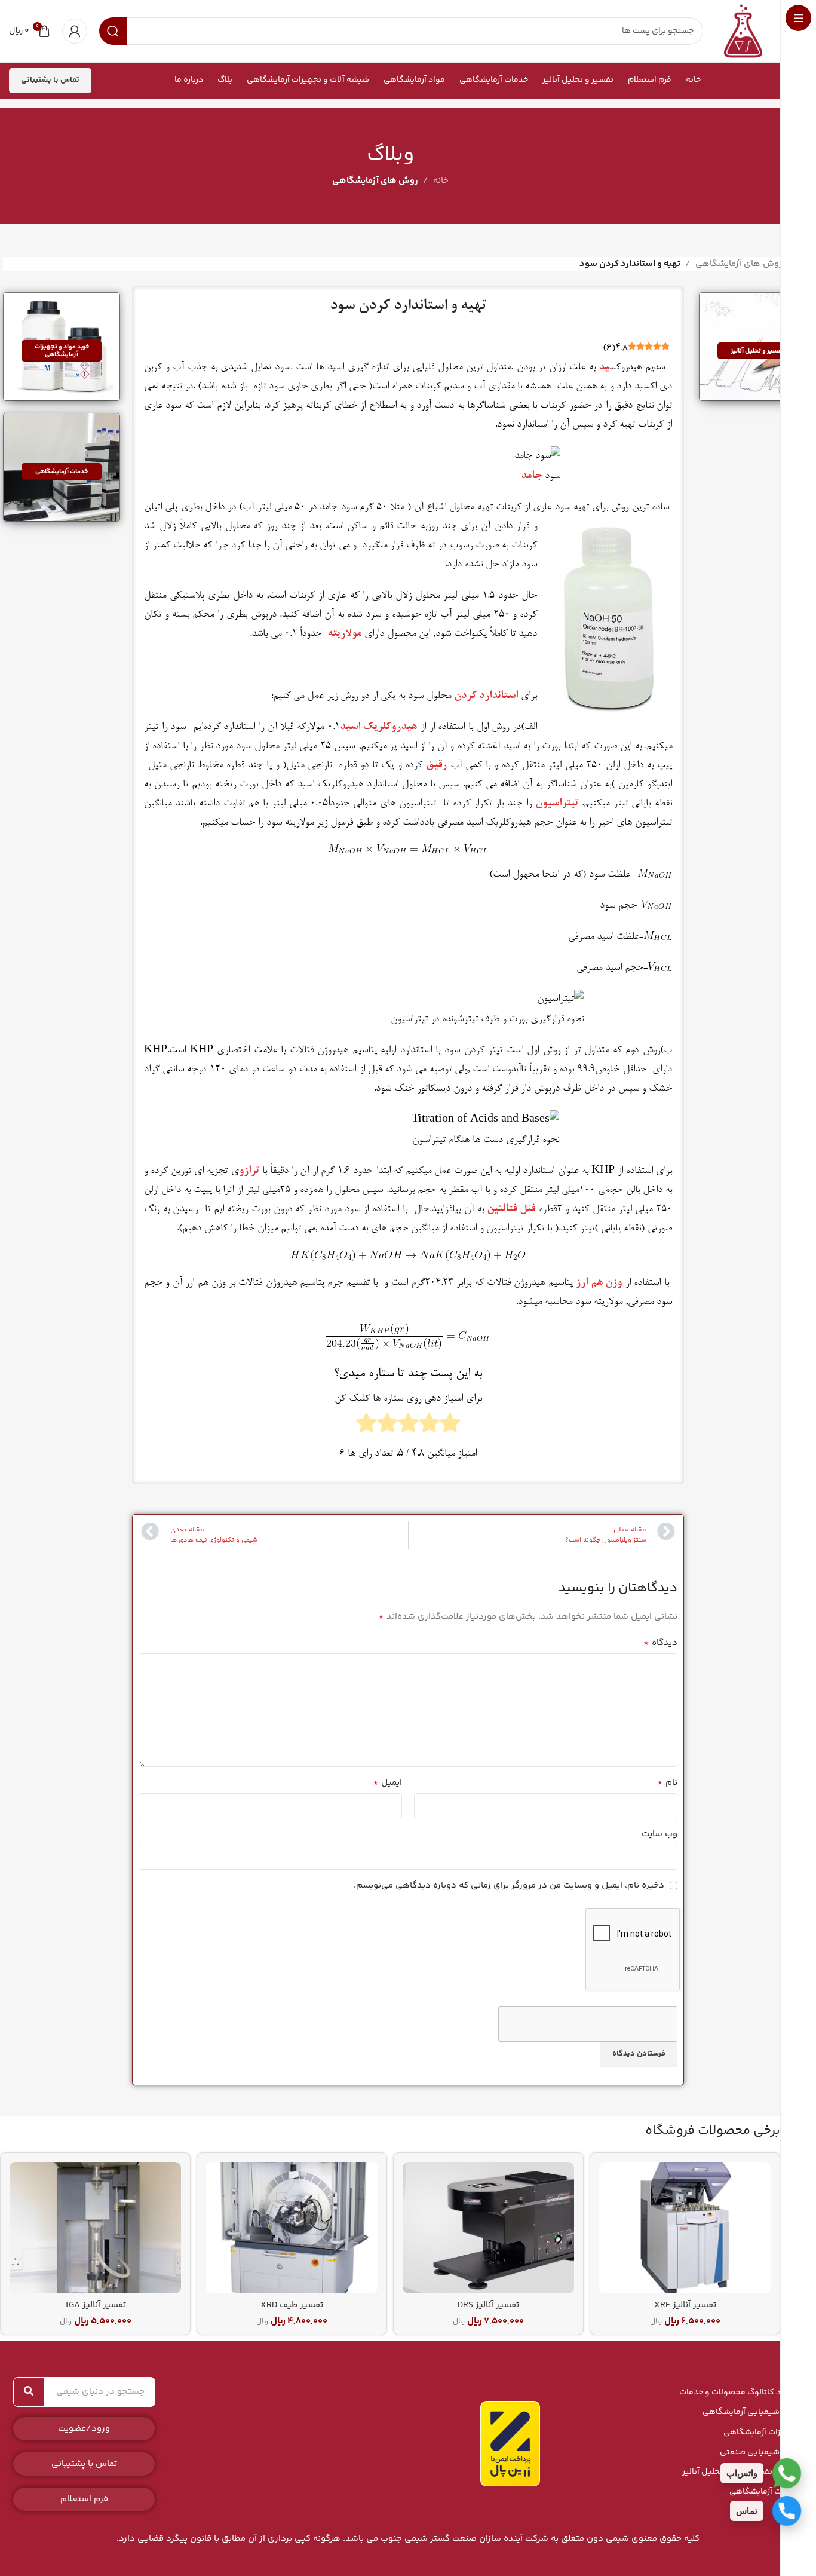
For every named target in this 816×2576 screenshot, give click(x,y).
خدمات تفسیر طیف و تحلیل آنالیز (740, 2472)
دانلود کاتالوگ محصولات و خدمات (739, 2393)
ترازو (249, 1171)
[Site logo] (743, 31)
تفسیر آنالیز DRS (488, 2305)
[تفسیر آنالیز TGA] (95, 2228)
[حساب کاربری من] (75, 31)
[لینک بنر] (757, 347)
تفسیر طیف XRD (292, 2305)
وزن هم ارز (599, 1283)
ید (604, 367)
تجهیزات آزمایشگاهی (761, 2433)
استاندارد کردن (486, 696)
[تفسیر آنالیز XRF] (685, 2228)
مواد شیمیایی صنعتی (759, 2452)
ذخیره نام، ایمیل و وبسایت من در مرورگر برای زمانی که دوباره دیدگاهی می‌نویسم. (509, 1886)
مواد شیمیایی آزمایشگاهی (750, 2412)
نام (667, 1783)
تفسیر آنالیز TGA (95, 2305)
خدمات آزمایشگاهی (764, 2492)
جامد (531, 476)
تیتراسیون (557, 804)
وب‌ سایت (659, 1834)
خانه (441, 181)
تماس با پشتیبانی (50, 80)
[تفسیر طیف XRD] (292, 2228)
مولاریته (344, 634)
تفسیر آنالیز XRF (685, 2305)
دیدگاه (660, 1643)
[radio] (450, 1426)
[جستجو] (29, 2392)
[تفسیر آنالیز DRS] (488, 2228)
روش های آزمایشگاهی (375, 181)
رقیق (436, 765)
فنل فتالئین (511, 1209)
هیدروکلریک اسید (379, 727)
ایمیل (387, 1783)
